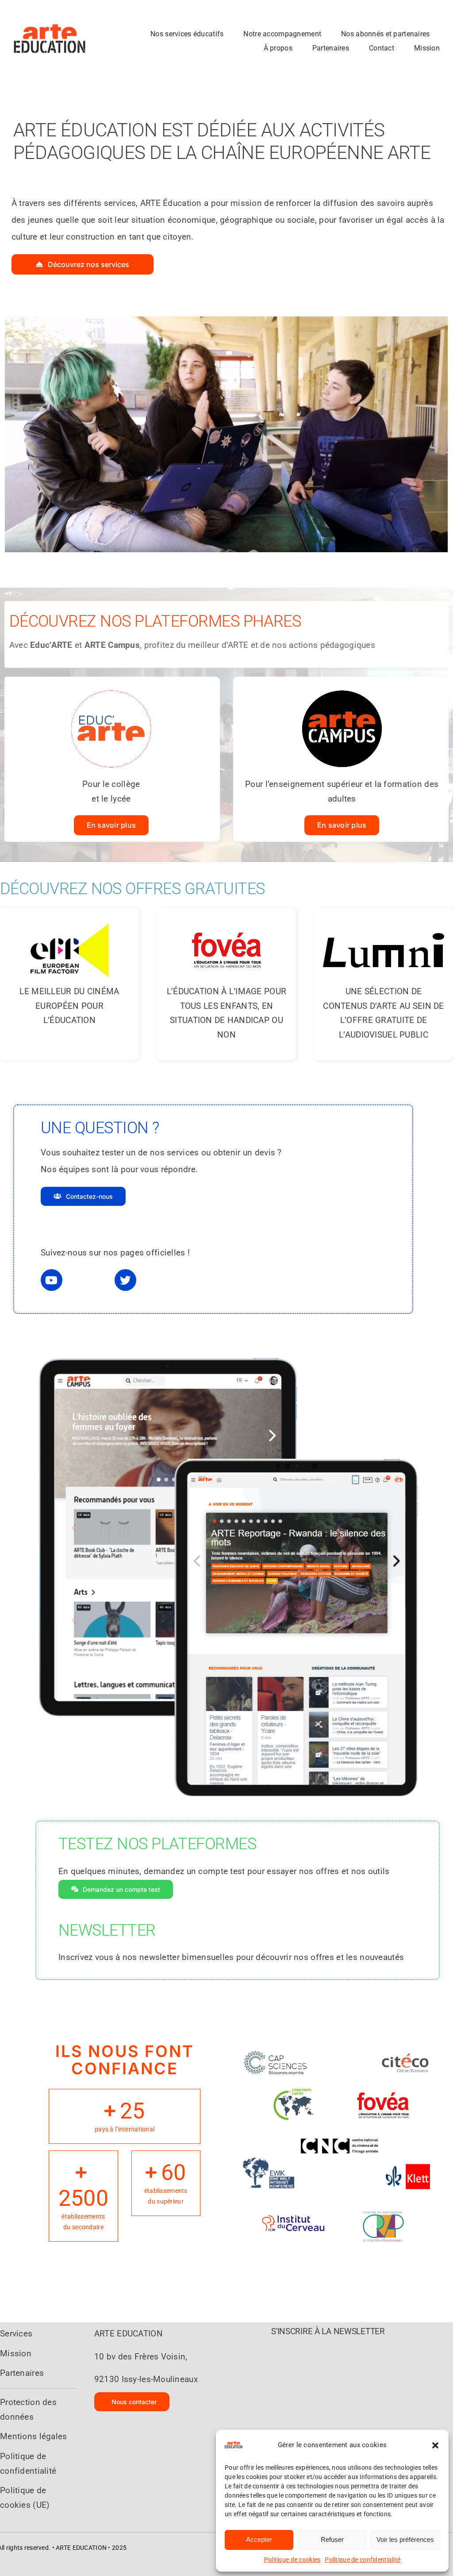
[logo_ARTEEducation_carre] (50, 9)
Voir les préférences (405, 2539)
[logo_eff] (69, 920)
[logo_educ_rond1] (111, 688)
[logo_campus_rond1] (342, 688)
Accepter (259, 2539)
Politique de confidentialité (363, 2560)
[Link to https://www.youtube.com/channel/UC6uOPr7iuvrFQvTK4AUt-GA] (52, 1280)
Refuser (332, 2539)
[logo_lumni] (384, 920)
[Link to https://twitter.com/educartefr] (125, 1280)
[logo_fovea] (226, 920)
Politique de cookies (292, 2560)
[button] (435, 2445)
